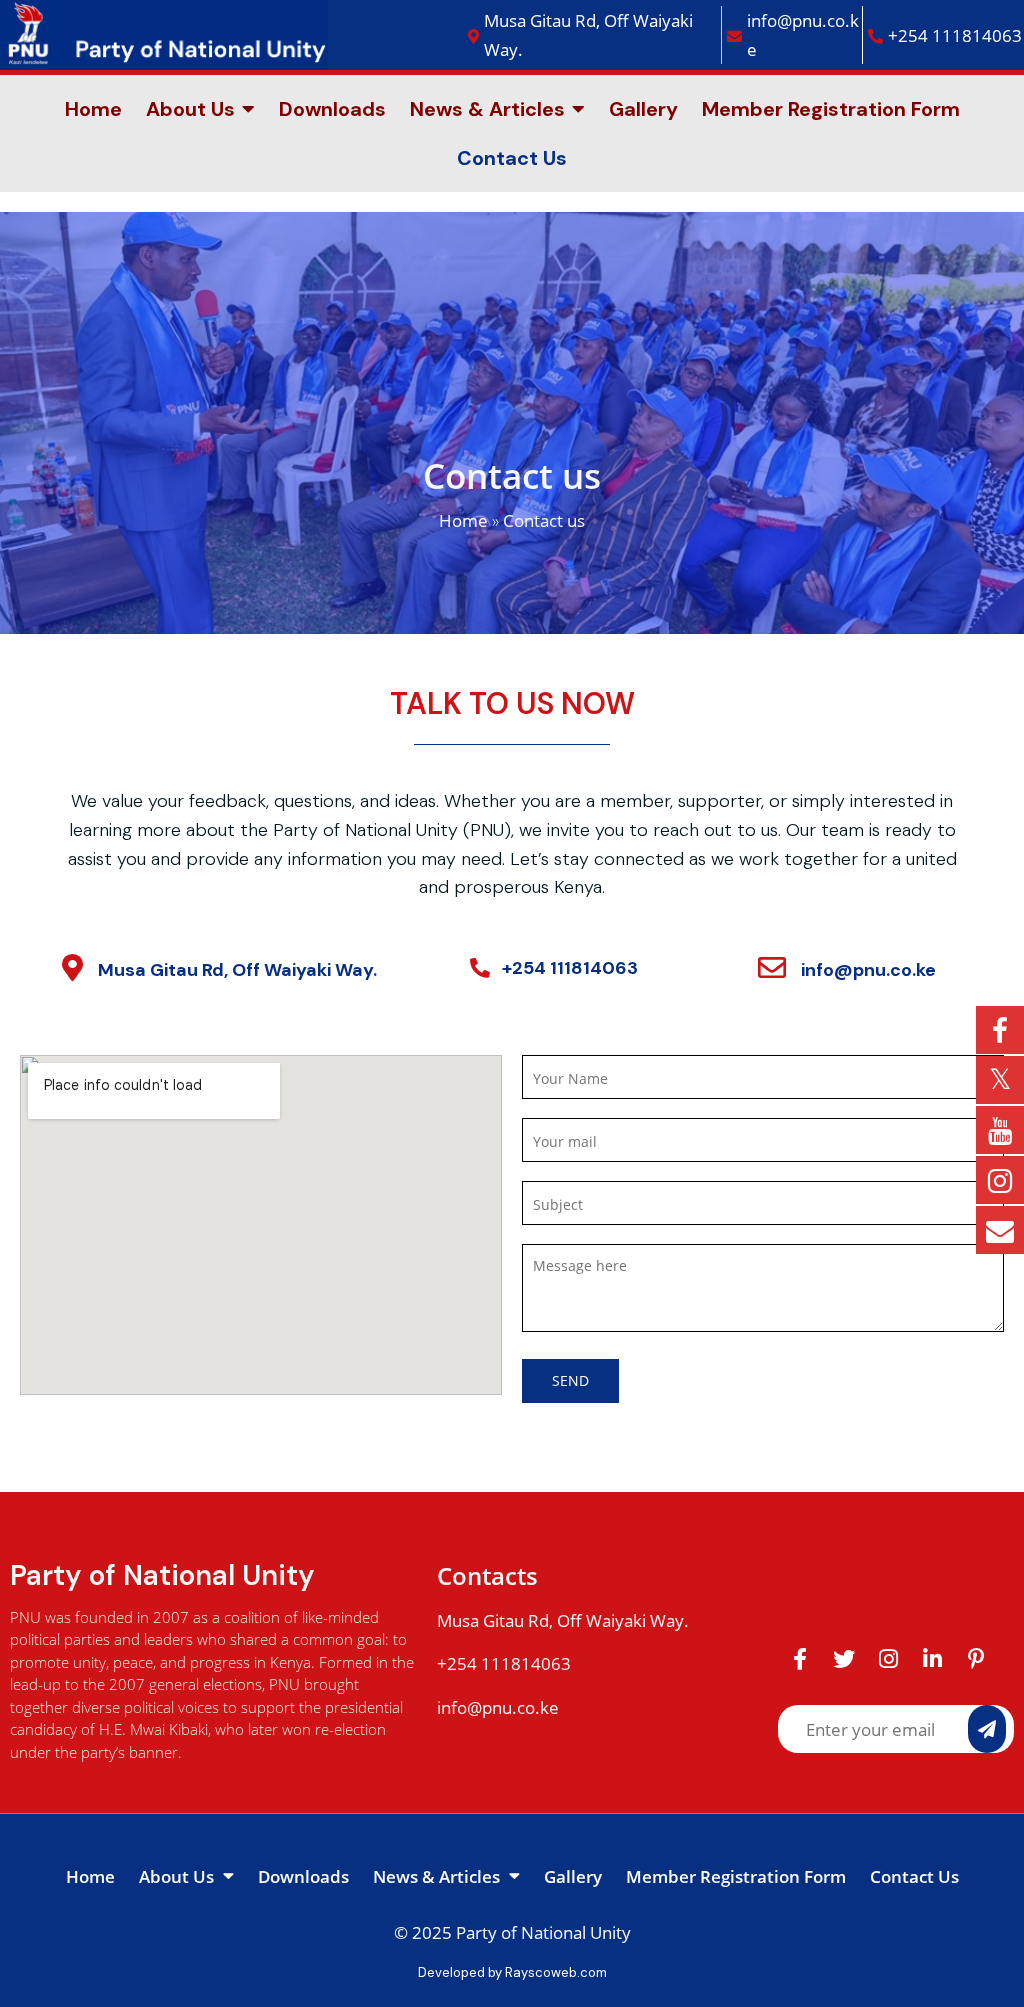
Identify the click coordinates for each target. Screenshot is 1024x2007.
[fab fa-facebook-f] (800, 1657)
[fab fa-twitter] (844, 1657)
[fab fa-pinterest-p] (976, 1657)
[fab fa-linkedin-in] (932, 1657)
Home (463, 520)
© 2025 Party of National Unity (512, 1932)
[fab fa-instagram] (888, 1657)
